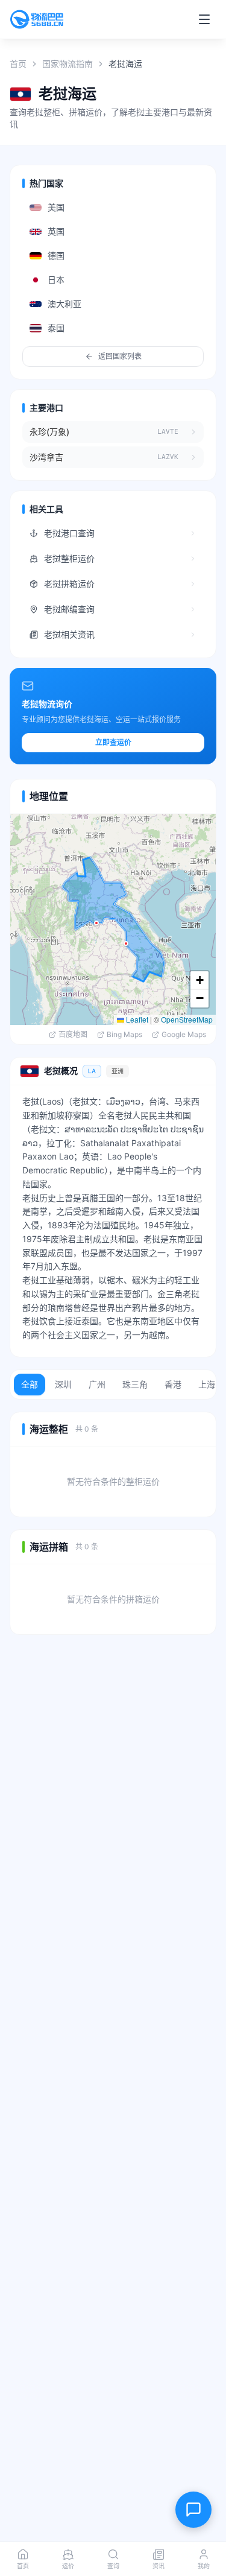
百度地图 (73, 1034)
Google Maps (184, 1034)
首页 (18, 64)
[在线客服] (193, 2510)
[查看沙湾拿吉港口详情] (196, 457)
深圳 (63, 1384)
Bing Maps (124, 1034)
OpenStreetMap (187, 1019)
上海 (207, 1384)
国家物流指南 (67, 64)
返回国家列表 (120, 356)
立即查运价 (113, 742)
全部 (30, 1384)
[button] (96, 923)
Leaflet (136, 1019)
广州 (97, 1384)
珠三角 (135, 1384)
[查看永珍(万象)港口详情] (196, 432)
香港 (173, 1384)
